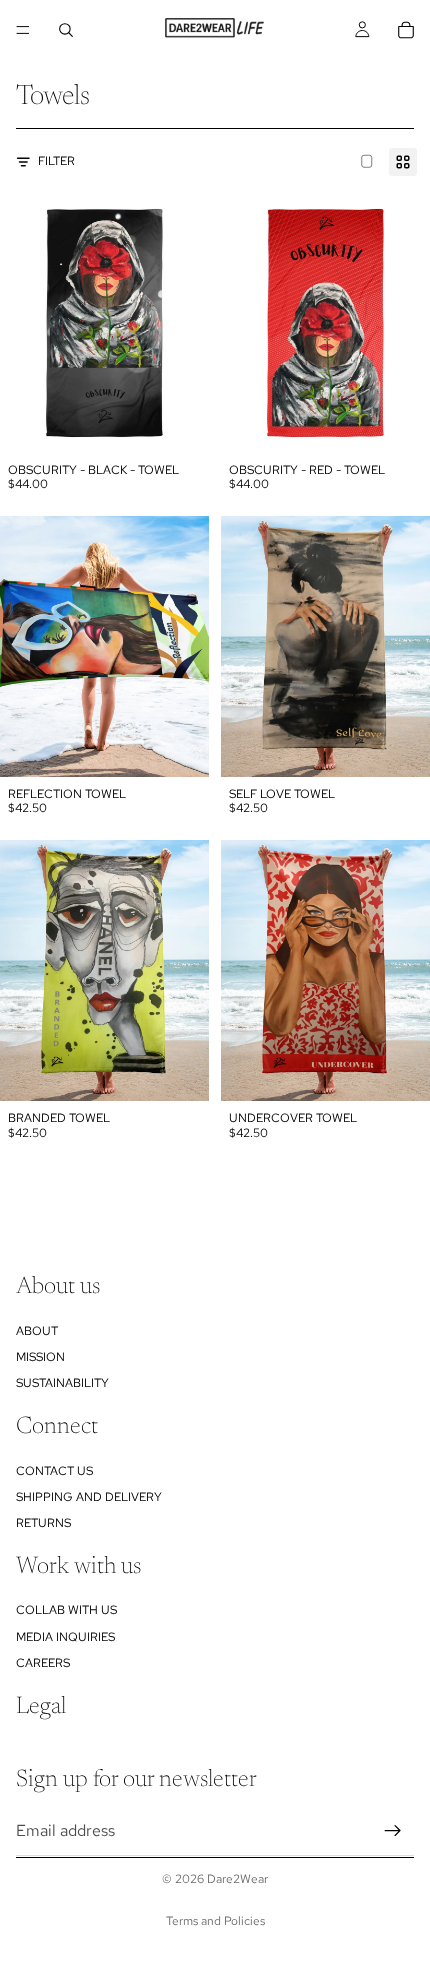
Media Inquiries (65, 1637)
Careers (43, 1663)
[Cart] (406, 30)
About (37, 1330)
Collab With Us (66, 1610)
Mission (40, 1357)
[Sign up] (393, 1830)
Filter (56, 161)
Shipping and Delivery (89, 1497)
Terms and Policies (215, 1921)
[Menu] (23, 30)
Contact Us (54, 1470)
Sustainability (62, 1383)
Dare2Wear (237, 1879)
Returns (43, 1523)
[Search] (66, 30)
